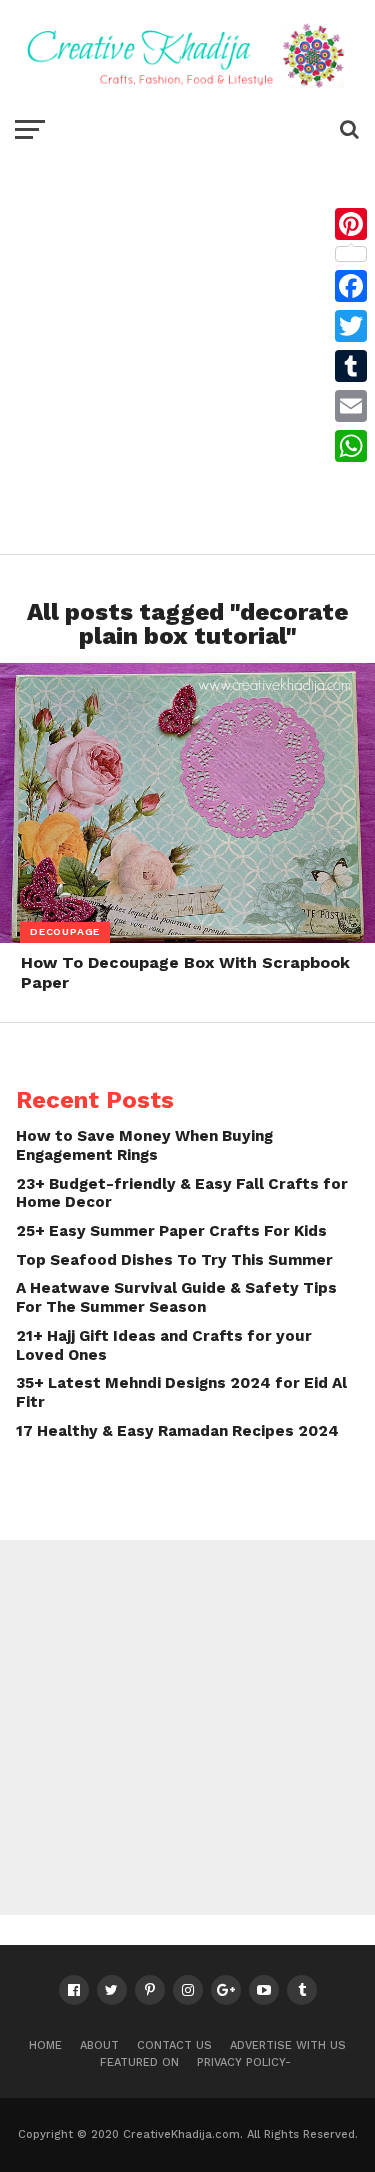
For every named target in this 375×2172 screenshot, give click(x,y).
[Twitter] (351, 326)
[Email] (351, 406)
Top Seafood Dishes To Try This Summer (174, 1260)
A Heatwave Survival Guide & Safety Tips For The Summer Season (176, 1297)
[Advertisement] (187, 346)
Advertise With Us (288, 2045)
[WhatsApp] (351, 446)
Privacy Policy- (244, 2062)
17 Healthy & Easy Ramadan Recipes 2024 (177, 1431)
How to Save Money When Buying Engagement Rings (144, 1145)
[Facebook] (351, 286)
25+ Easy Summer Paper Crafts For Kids (171, 1231)
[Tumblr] (351, 366)
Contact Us (174, 2045)
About (99, 2045)
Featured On (139, 2062)
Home (45, 2045)
